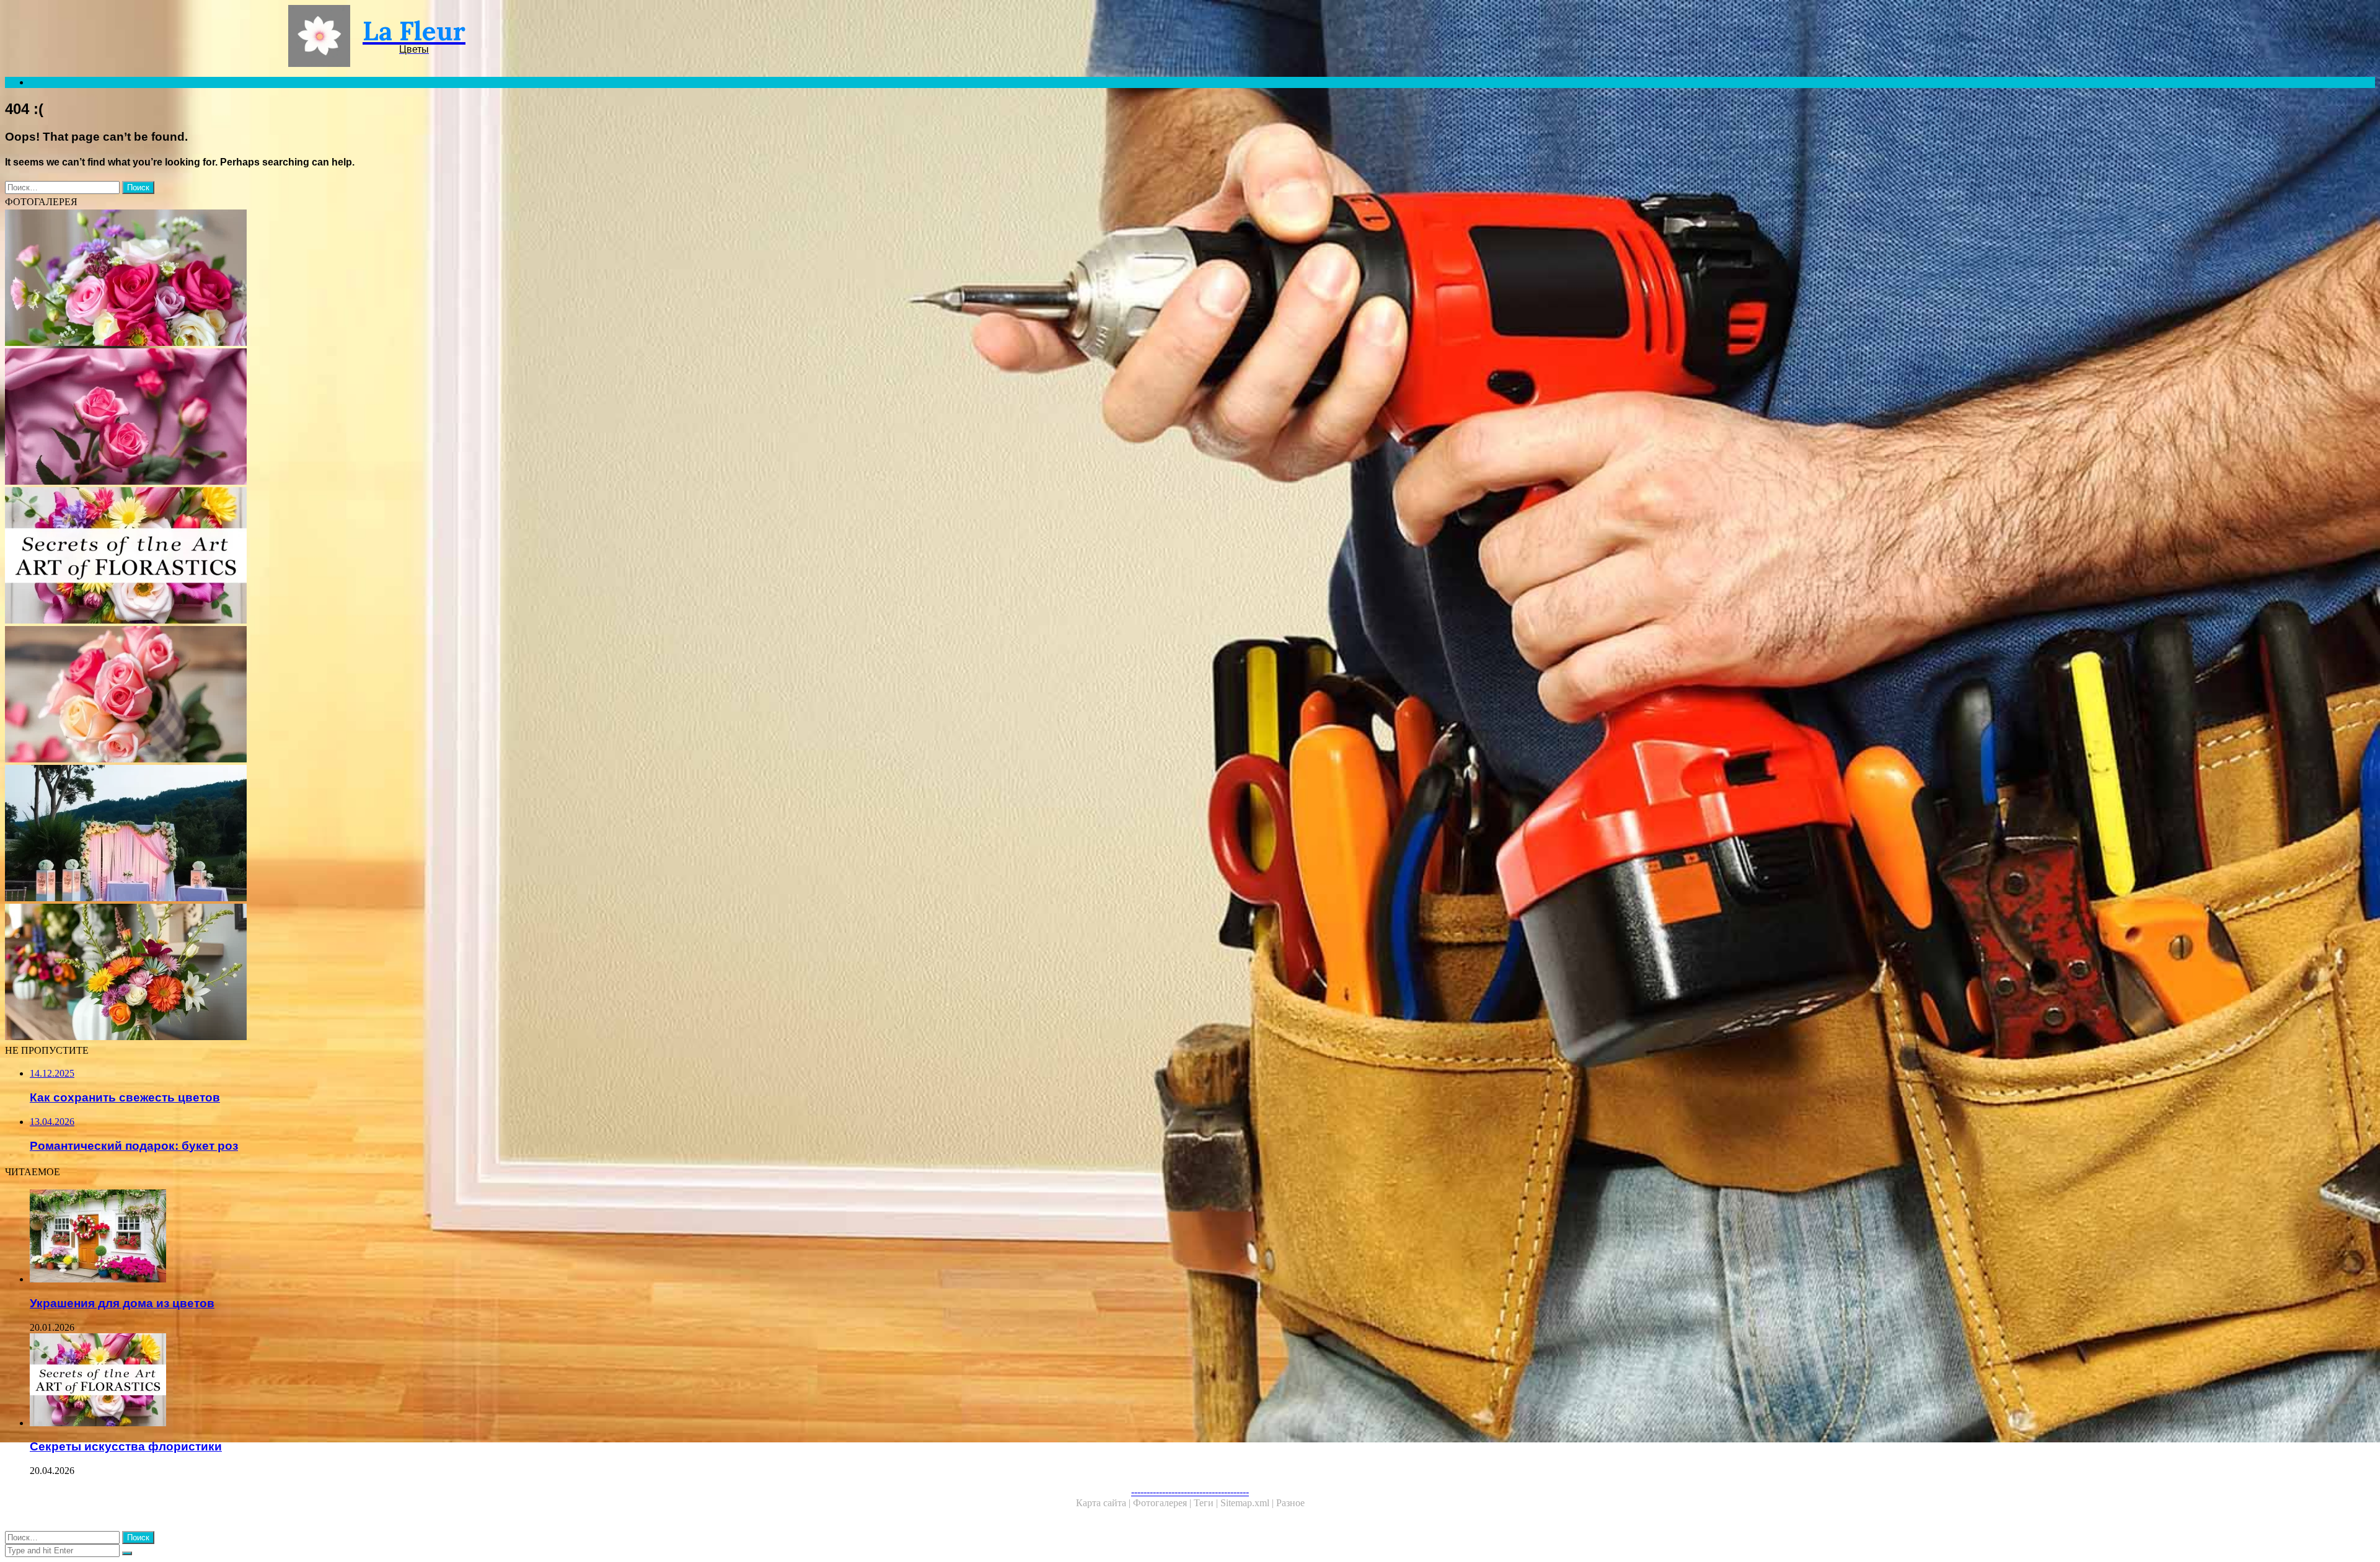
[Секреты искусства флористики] (377, 557)
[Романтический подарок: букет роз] (377, 695)
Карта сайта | (1104, 1503)
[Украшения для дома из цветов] (389, 1237)
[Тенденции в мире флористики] (377, 973)
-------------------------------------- (1190, 1492)
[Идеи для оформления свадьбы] (377, 834)
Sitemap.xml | (1248, 1503)
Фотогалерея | (1163, 1503)
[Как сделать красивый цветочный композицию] (377, 279)
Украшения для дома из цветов (122, 1303)
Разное (1290, 1503)
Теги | (1207, 1503)
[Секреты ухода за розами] (377, 418)
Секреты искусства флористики (126, 1446)
